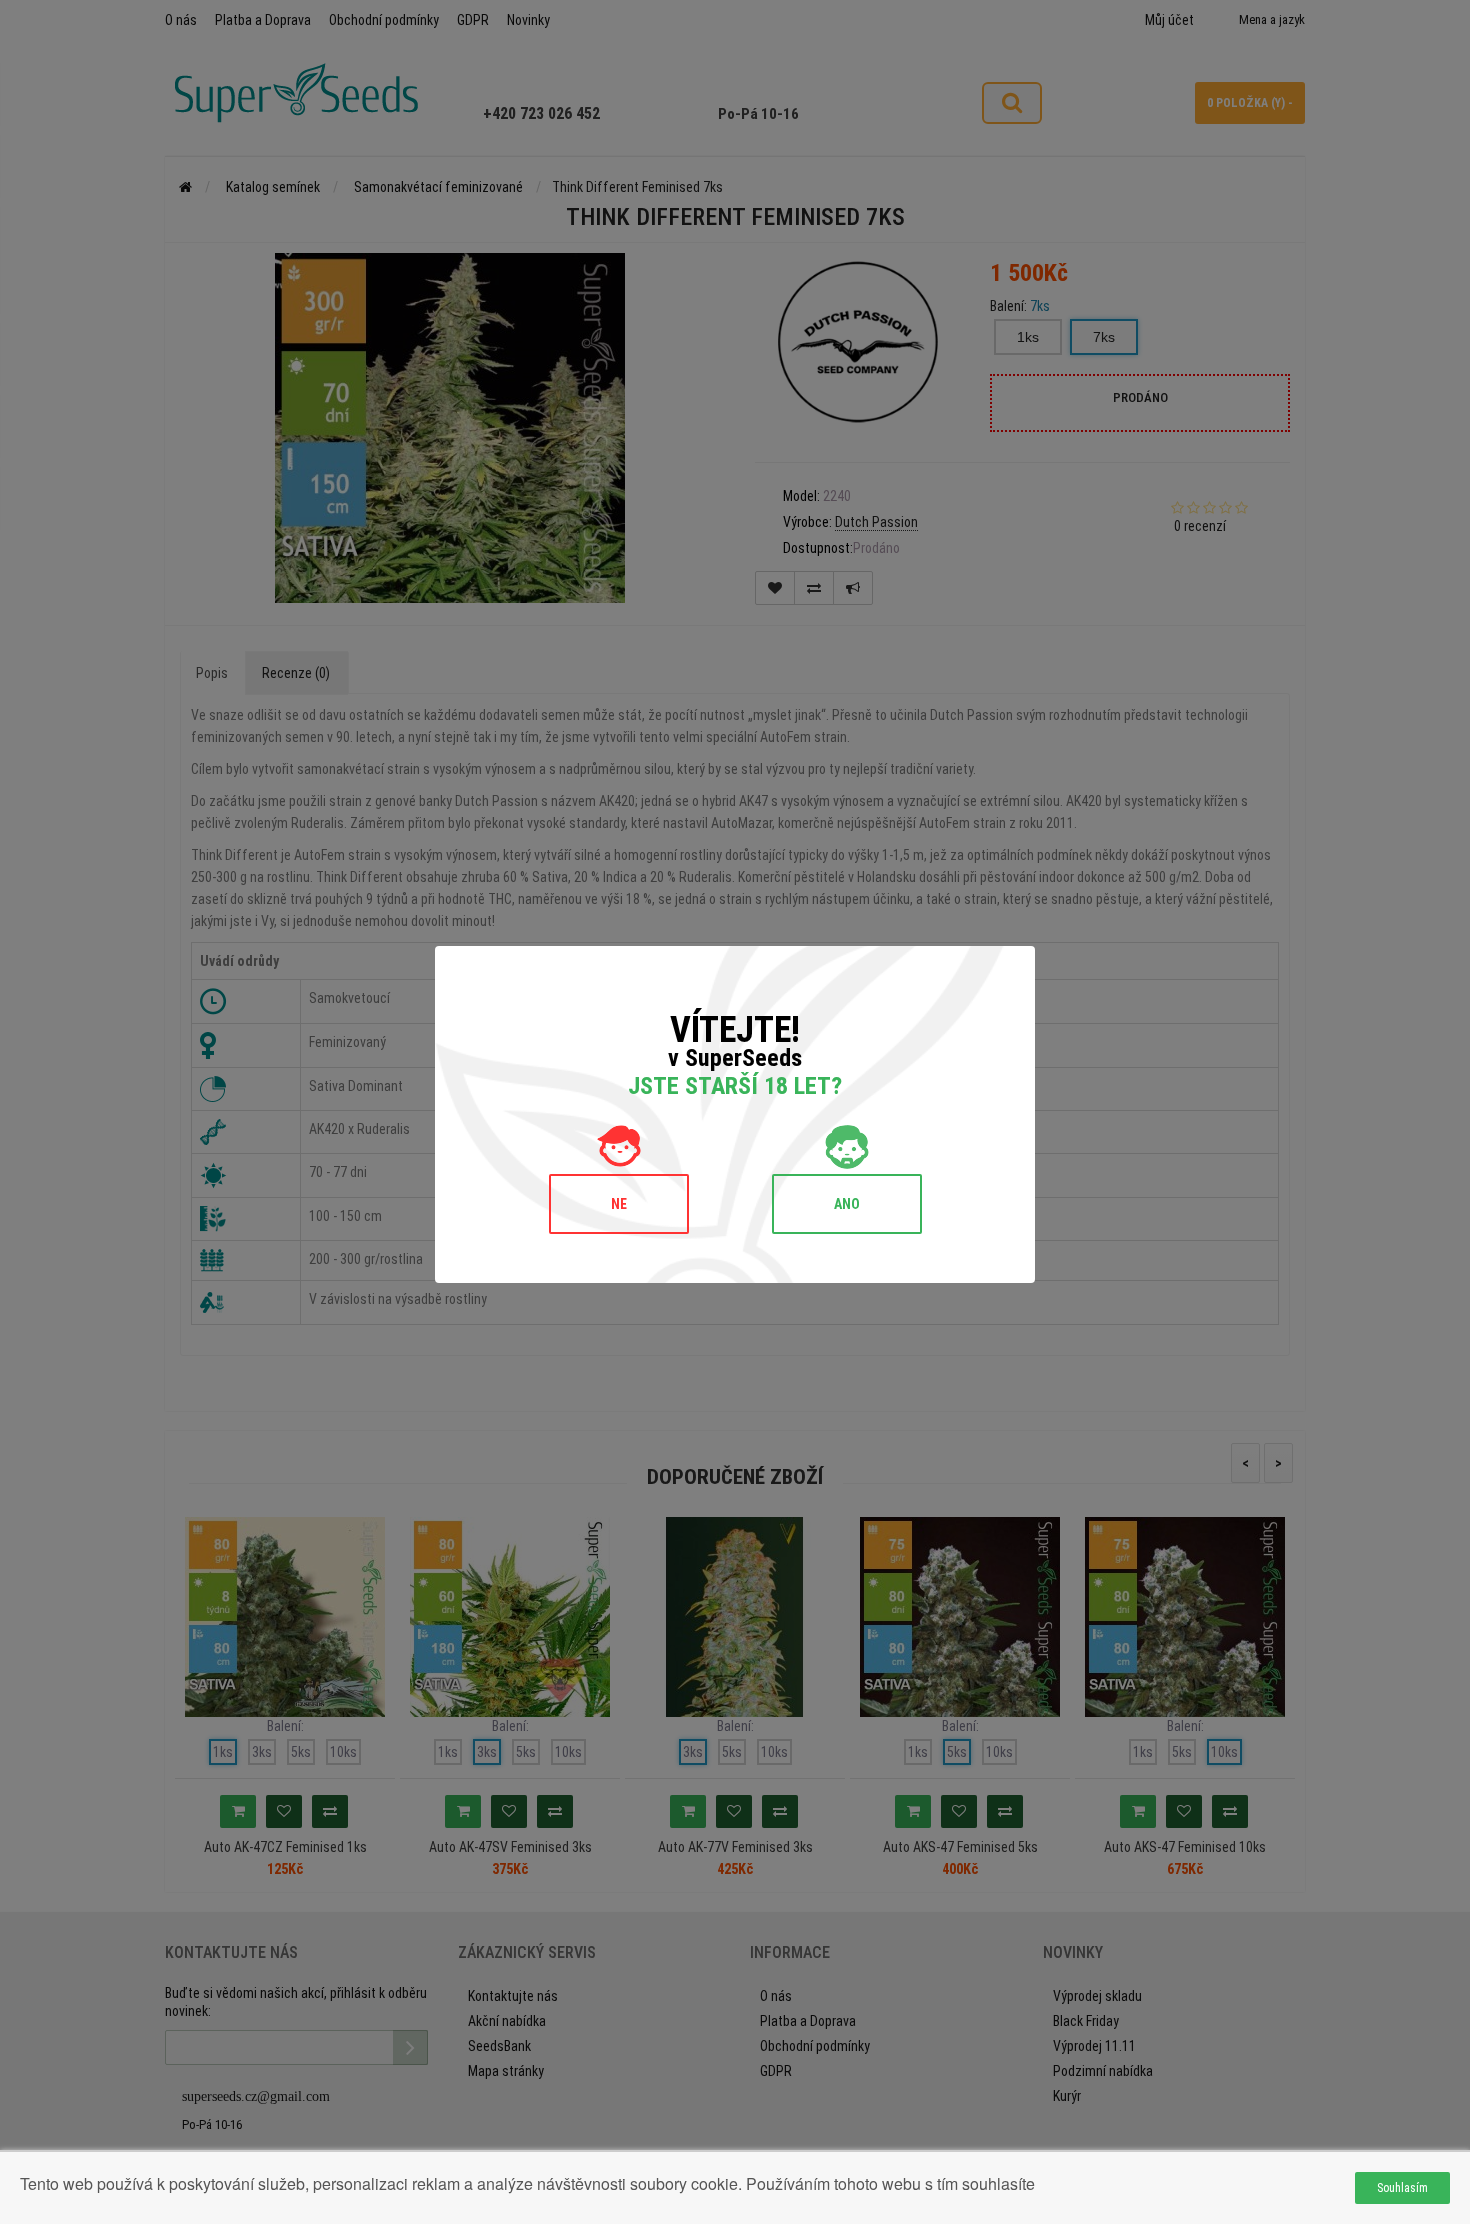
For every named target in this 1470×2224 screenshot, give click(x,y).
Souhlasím (1402, 2188)
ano (847, 1204)
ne (619, 1204)
